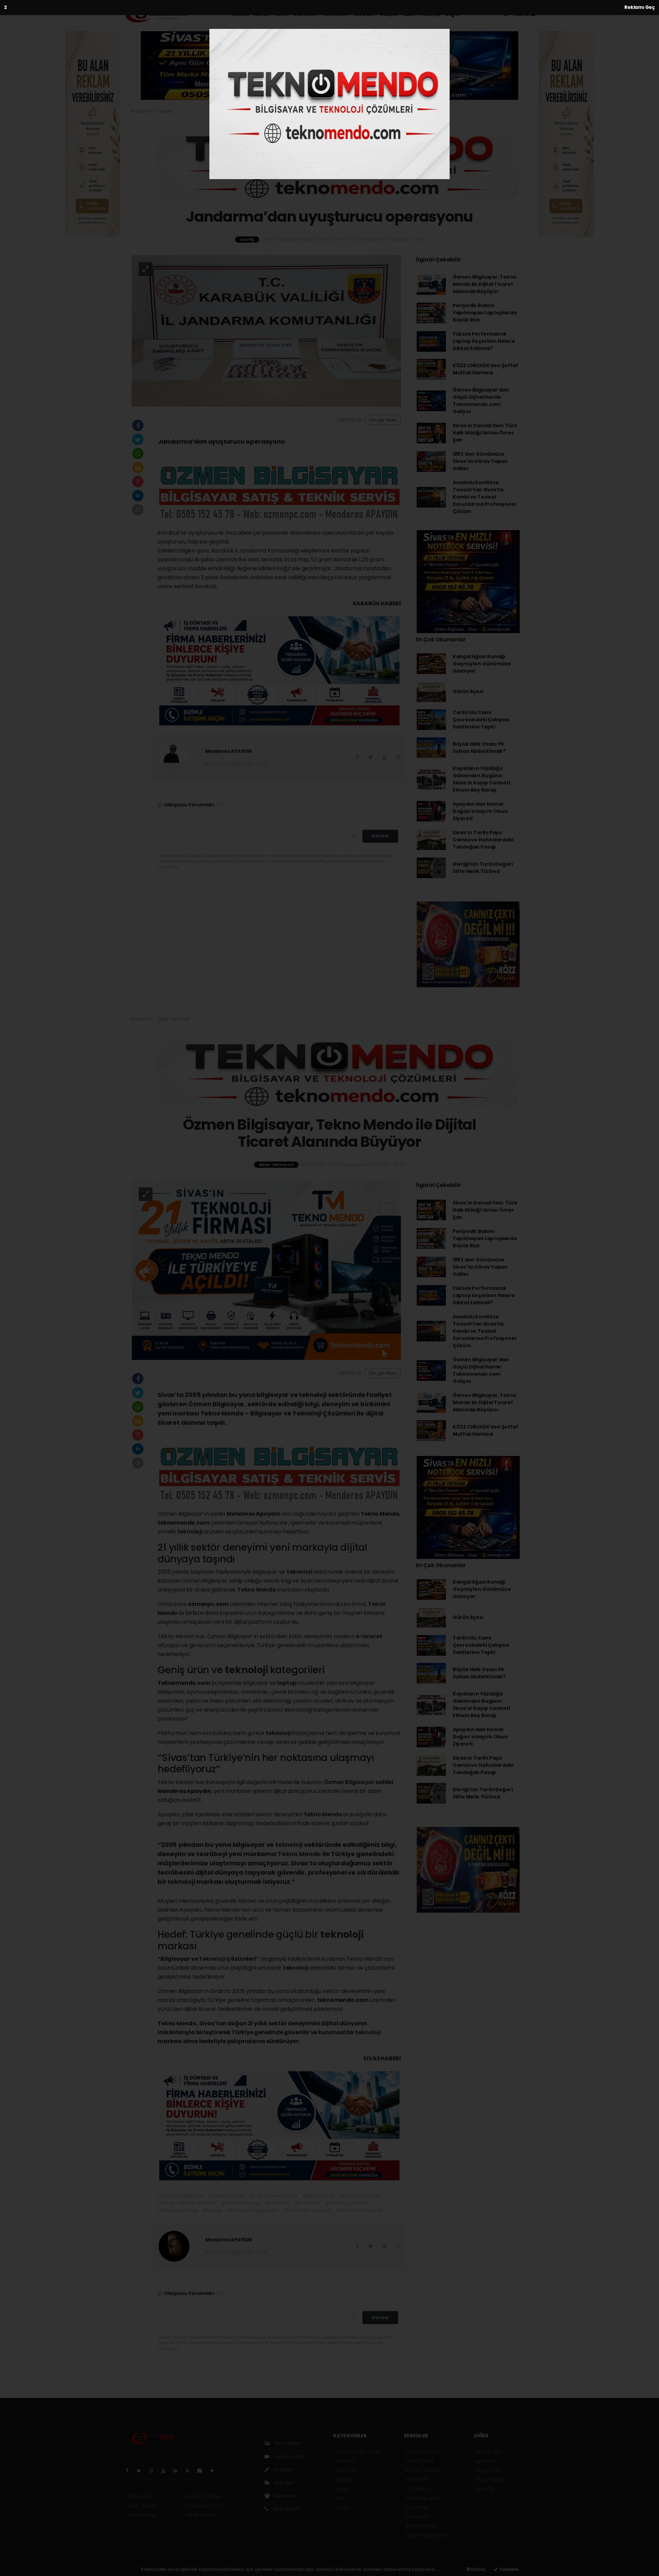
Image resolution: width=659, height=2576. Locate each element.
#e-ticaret (307, 2203)
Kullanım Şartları (204, 2496)
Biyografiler (489, 2470)
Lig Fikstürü (418, 2489)
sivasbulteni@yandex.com (236, 764)
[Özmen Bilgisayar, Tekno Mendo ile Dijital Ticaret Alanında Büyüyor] (266, 1270)
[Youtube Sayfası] (166, 2471)
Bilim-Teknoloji (174, 1019)
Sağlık (389, 14)
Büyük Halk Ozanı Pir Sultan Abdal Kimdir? (479, 748)
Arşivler (283, 2483)
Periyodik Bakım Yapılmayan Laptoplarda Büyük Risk (485, 313)
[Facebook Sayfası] (130, 2471)
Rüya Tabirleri (492, 2480)
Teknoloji (212, 1959)
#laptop (212, 2210)
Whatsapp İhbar (204, 2506)
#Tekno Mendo (226, 2196)
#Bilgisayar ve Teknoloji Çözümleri (342, 2196)
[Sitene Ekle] (215, 2471)
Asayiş (431, 14)
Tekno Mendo (257, 1590)
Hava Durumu (422, 2452)
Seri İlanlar (417, 2517)
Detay (478, 2569)
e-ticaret (369, 1636)
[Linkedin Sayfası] (178, 2471)
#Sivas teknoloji (198, 2203)
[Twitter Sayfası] (142, 2471)
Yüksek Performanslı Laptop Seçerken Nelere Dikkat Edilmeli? (484, 341)
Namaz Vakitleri (424, 2470)
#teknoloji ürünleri (346, 2203)
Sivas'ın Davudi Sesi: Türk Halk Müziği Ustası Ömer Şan (485, 433)
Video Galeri (288, 2457)
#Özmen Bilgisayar (181, 2196)
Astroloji (485, 2489)
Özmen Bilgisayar (350, 1782)
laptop (287, 1683)
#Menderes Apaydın (360, 2210)
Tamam (508, 2569)
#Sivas (166, 2203)
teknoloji (191, 1532)
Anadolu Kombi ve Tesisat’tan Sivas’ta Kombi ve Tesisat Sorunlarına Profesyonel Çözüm (484, 497)
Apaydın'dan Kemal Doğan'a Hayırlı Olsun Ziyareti (480, 811)
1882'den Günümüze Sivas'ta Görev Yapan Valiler (480, 461)
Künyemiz (285, 2496)
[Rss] (190, 2471)
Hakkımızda (140, 2496)
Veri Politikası (142, 2515)
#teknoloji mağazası (307, 2210)
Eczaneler (417, 2480)
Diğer (453, 14)
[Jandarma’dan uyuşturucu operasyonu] (266, 330)
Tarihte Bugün (422, 2498)
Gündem (306, 14)
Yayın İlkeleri (141, 2506)
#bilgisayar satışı (178, 2210)
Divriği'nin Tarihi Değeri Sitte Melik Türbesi (483, 868)
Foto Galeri (288, 2443)
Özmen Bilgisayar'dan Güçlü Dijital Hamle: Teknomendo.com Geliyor (481, 401)
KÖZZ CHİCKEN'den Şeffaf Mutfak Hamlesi (485, 369)
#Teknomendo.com (273, 2196)
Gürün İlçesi (468, 691)
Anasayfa (141, 111)
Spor (409, 14)
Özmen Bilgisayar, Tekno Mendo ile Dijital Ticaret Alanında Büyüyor (485, 284)
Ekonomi (336, 14)
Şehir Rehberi (421, 2526)
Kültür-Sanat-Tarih (260, 14)
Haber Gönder (201, 2515)
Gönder (380, 836)
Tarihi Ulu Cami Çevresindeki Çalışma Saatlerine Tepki (481, 720)
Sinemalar (417, 2507)
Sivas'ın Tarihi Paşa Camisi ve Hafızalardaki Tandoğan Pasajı (483, 840)
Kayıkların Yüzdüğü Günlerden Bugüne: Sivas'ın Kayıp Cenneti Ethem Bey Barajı (481, 779)
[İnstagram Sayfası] (154, 2471)
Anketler (485, 2461)
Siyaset (364, 14)
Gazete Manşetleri (427, 2535)
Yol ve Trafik (420, 2461)
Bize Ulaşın (285, 2509)
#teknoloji (277, 2203)
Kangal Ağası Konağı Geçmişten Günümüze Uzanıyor (482, 664)
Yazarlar (283, 2470)
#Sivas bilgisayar (241, 2203)
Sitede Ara (488, 2452)
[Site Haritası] (203, 2471)
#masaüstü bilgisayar (252, 2210)
